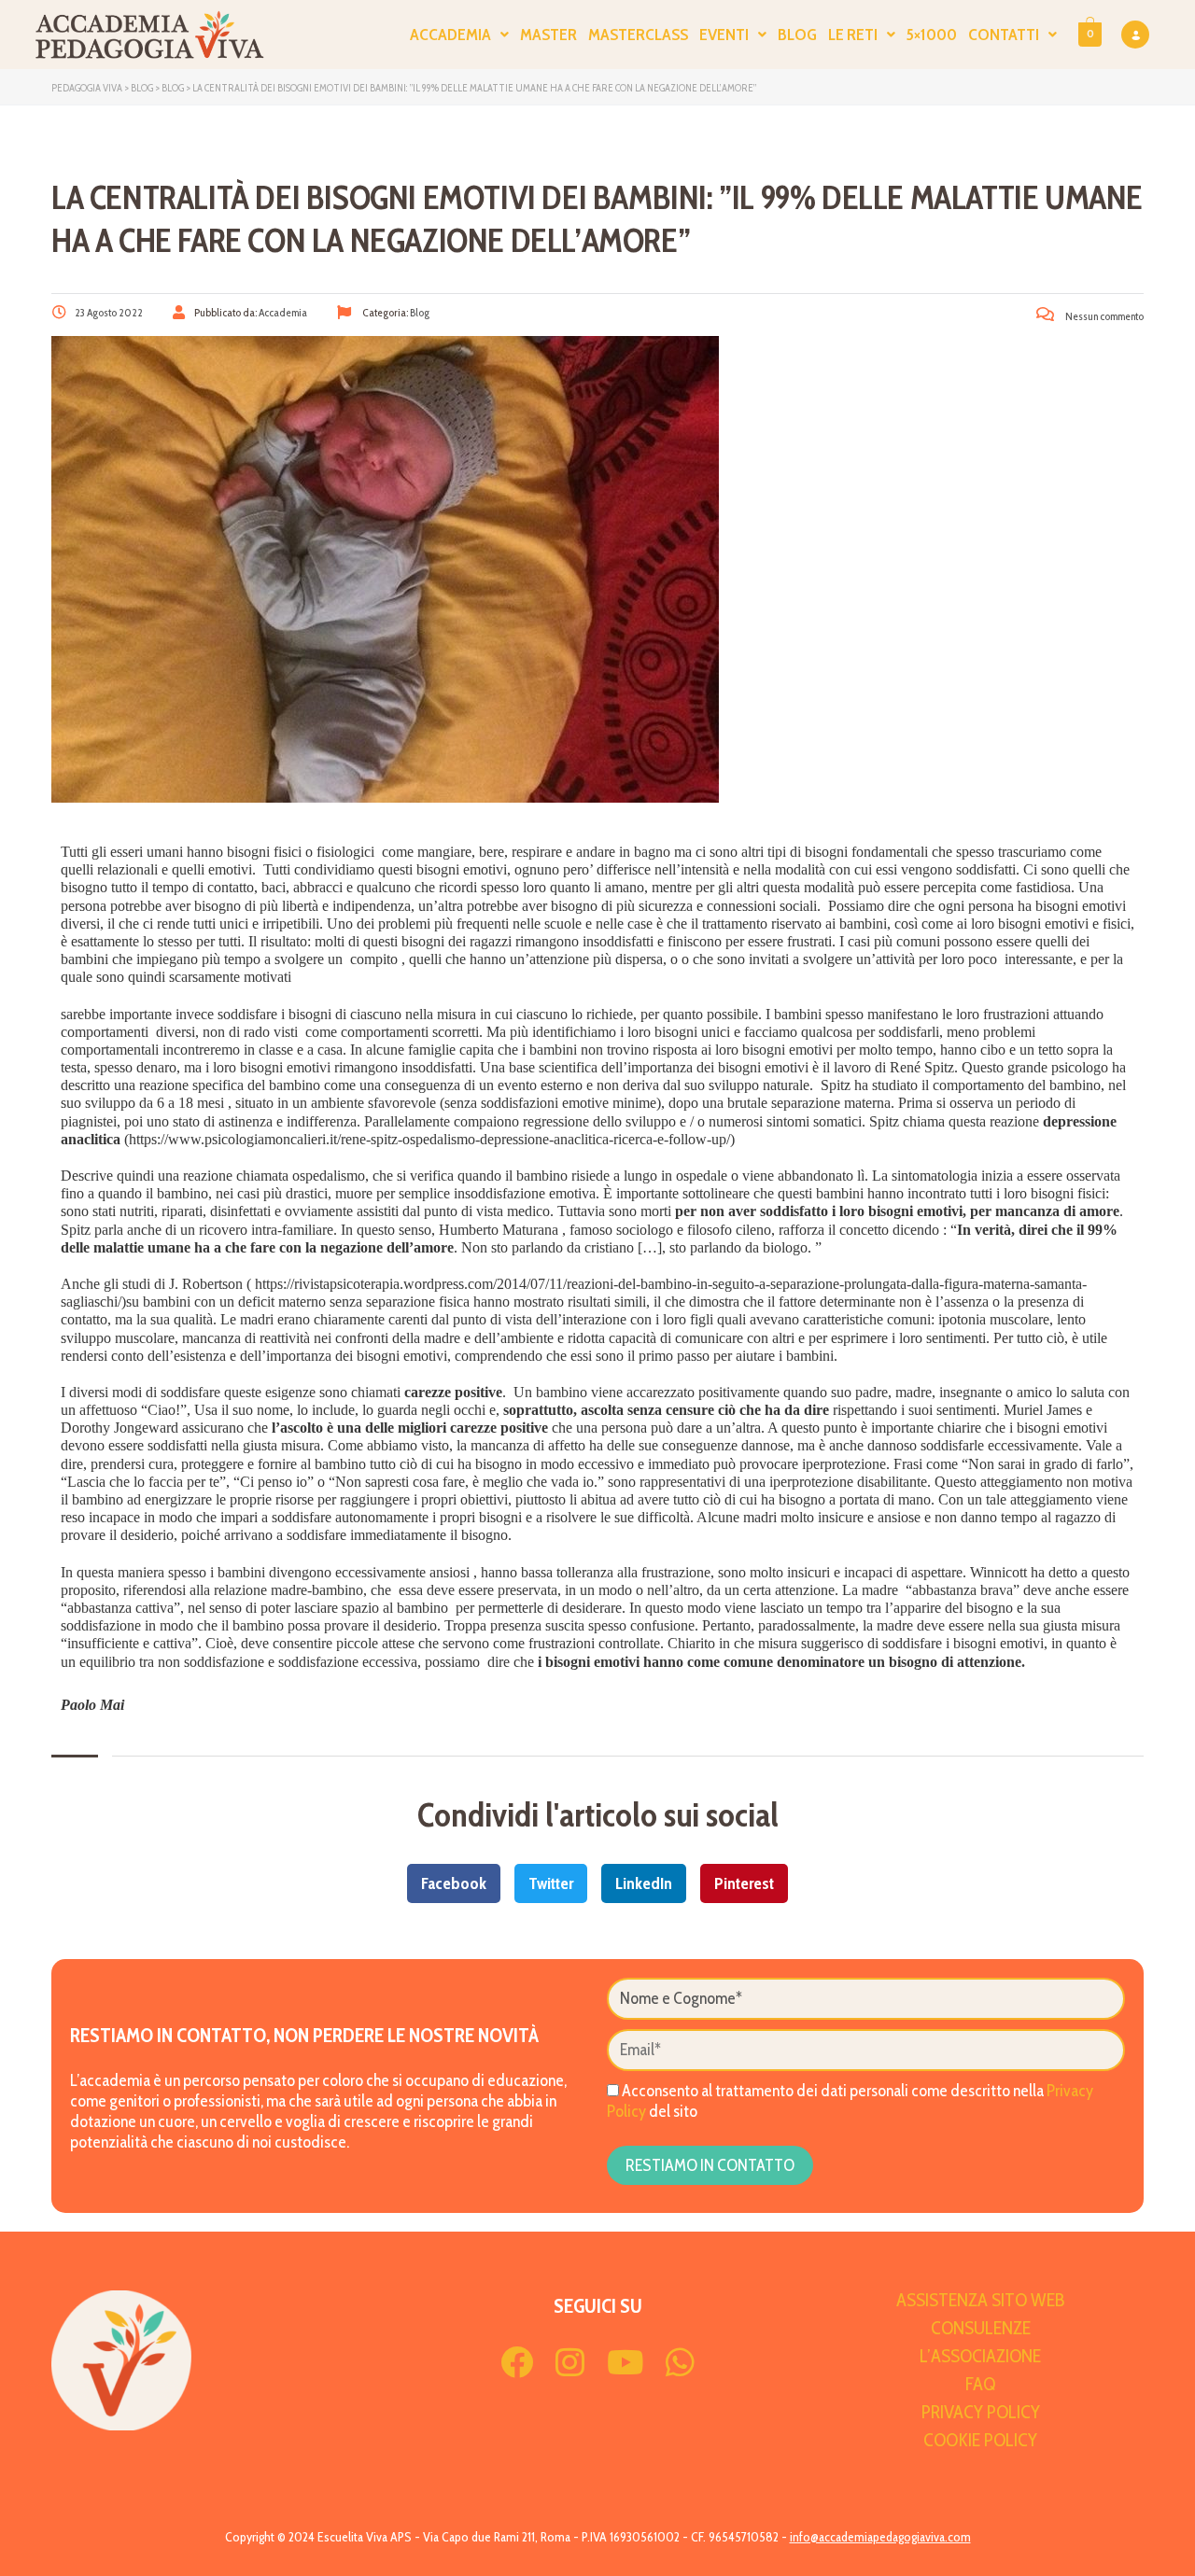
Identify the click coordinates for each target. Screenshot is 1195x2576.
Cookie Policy (980, 2440)
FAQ (980, 2384)
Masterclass (638, 35)
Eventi (724, 35)
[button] (459, 35)
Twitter (551, 1883)
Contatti (1004, 35)
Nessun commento (1104, 316)
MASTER (548, 35)
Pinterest (744, 1883)
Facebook (454, 1883)
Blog (797, 35)
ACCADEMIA (450, 35)
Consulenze (981, 2328)
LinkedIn (644, 1883)
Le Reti (853, 35)
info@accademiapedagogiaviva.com (880, 2537)
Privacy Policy (981, 2412)
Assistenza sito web (981, 2300)
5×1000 (932, 35)
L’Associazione (980, 2356)
